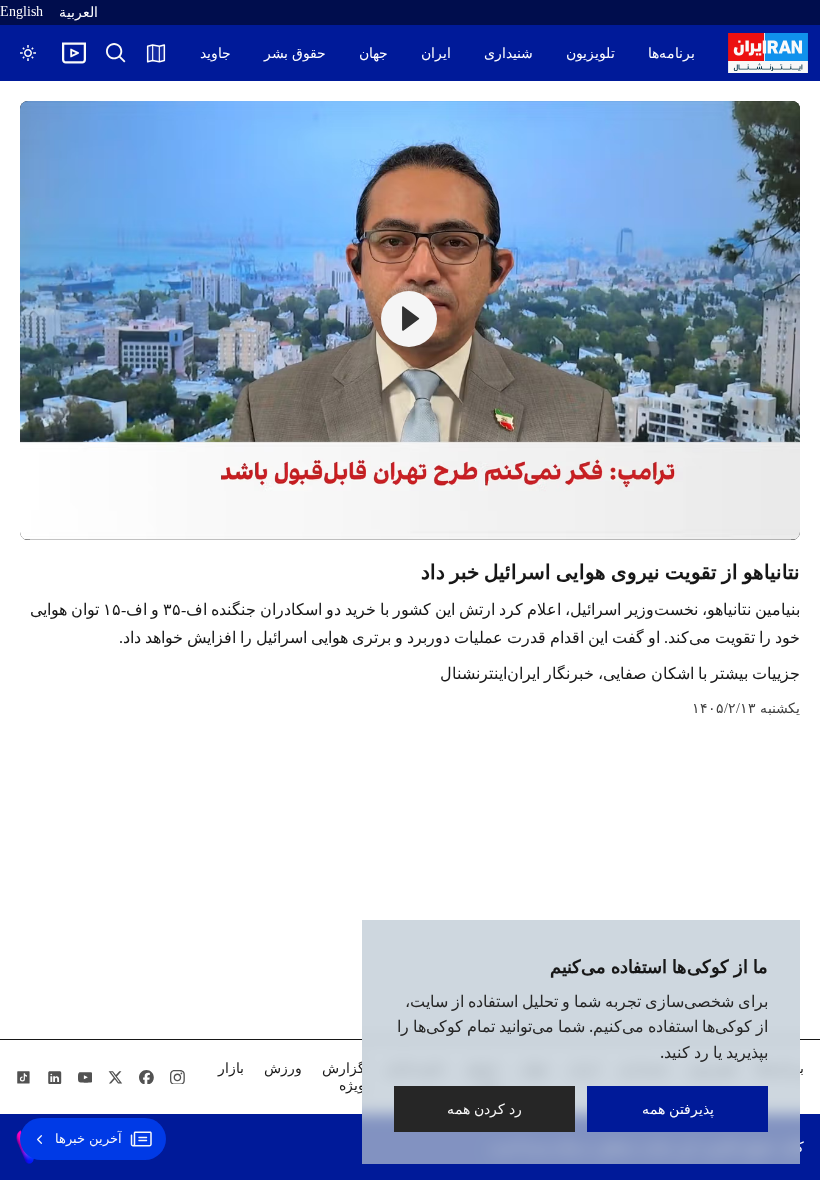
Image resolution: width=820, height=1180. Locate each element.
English (21, 11)
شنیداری (508, 53)
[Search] (116, 53)
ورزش (283, 1068)
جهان (373, 53)
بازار (231, 1068)
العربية (78, 12)
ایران (436, 53)
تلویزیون (590, 53)
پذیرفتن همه (678, 1108)
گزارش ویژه (343, 1077)
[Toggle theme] (28, 53)
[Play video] (74, 53)
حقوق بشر (295, 53)
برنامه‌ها (671, 53)
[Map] (156, 53)
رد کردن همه (484, 1108)
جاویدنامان (200, 53)
